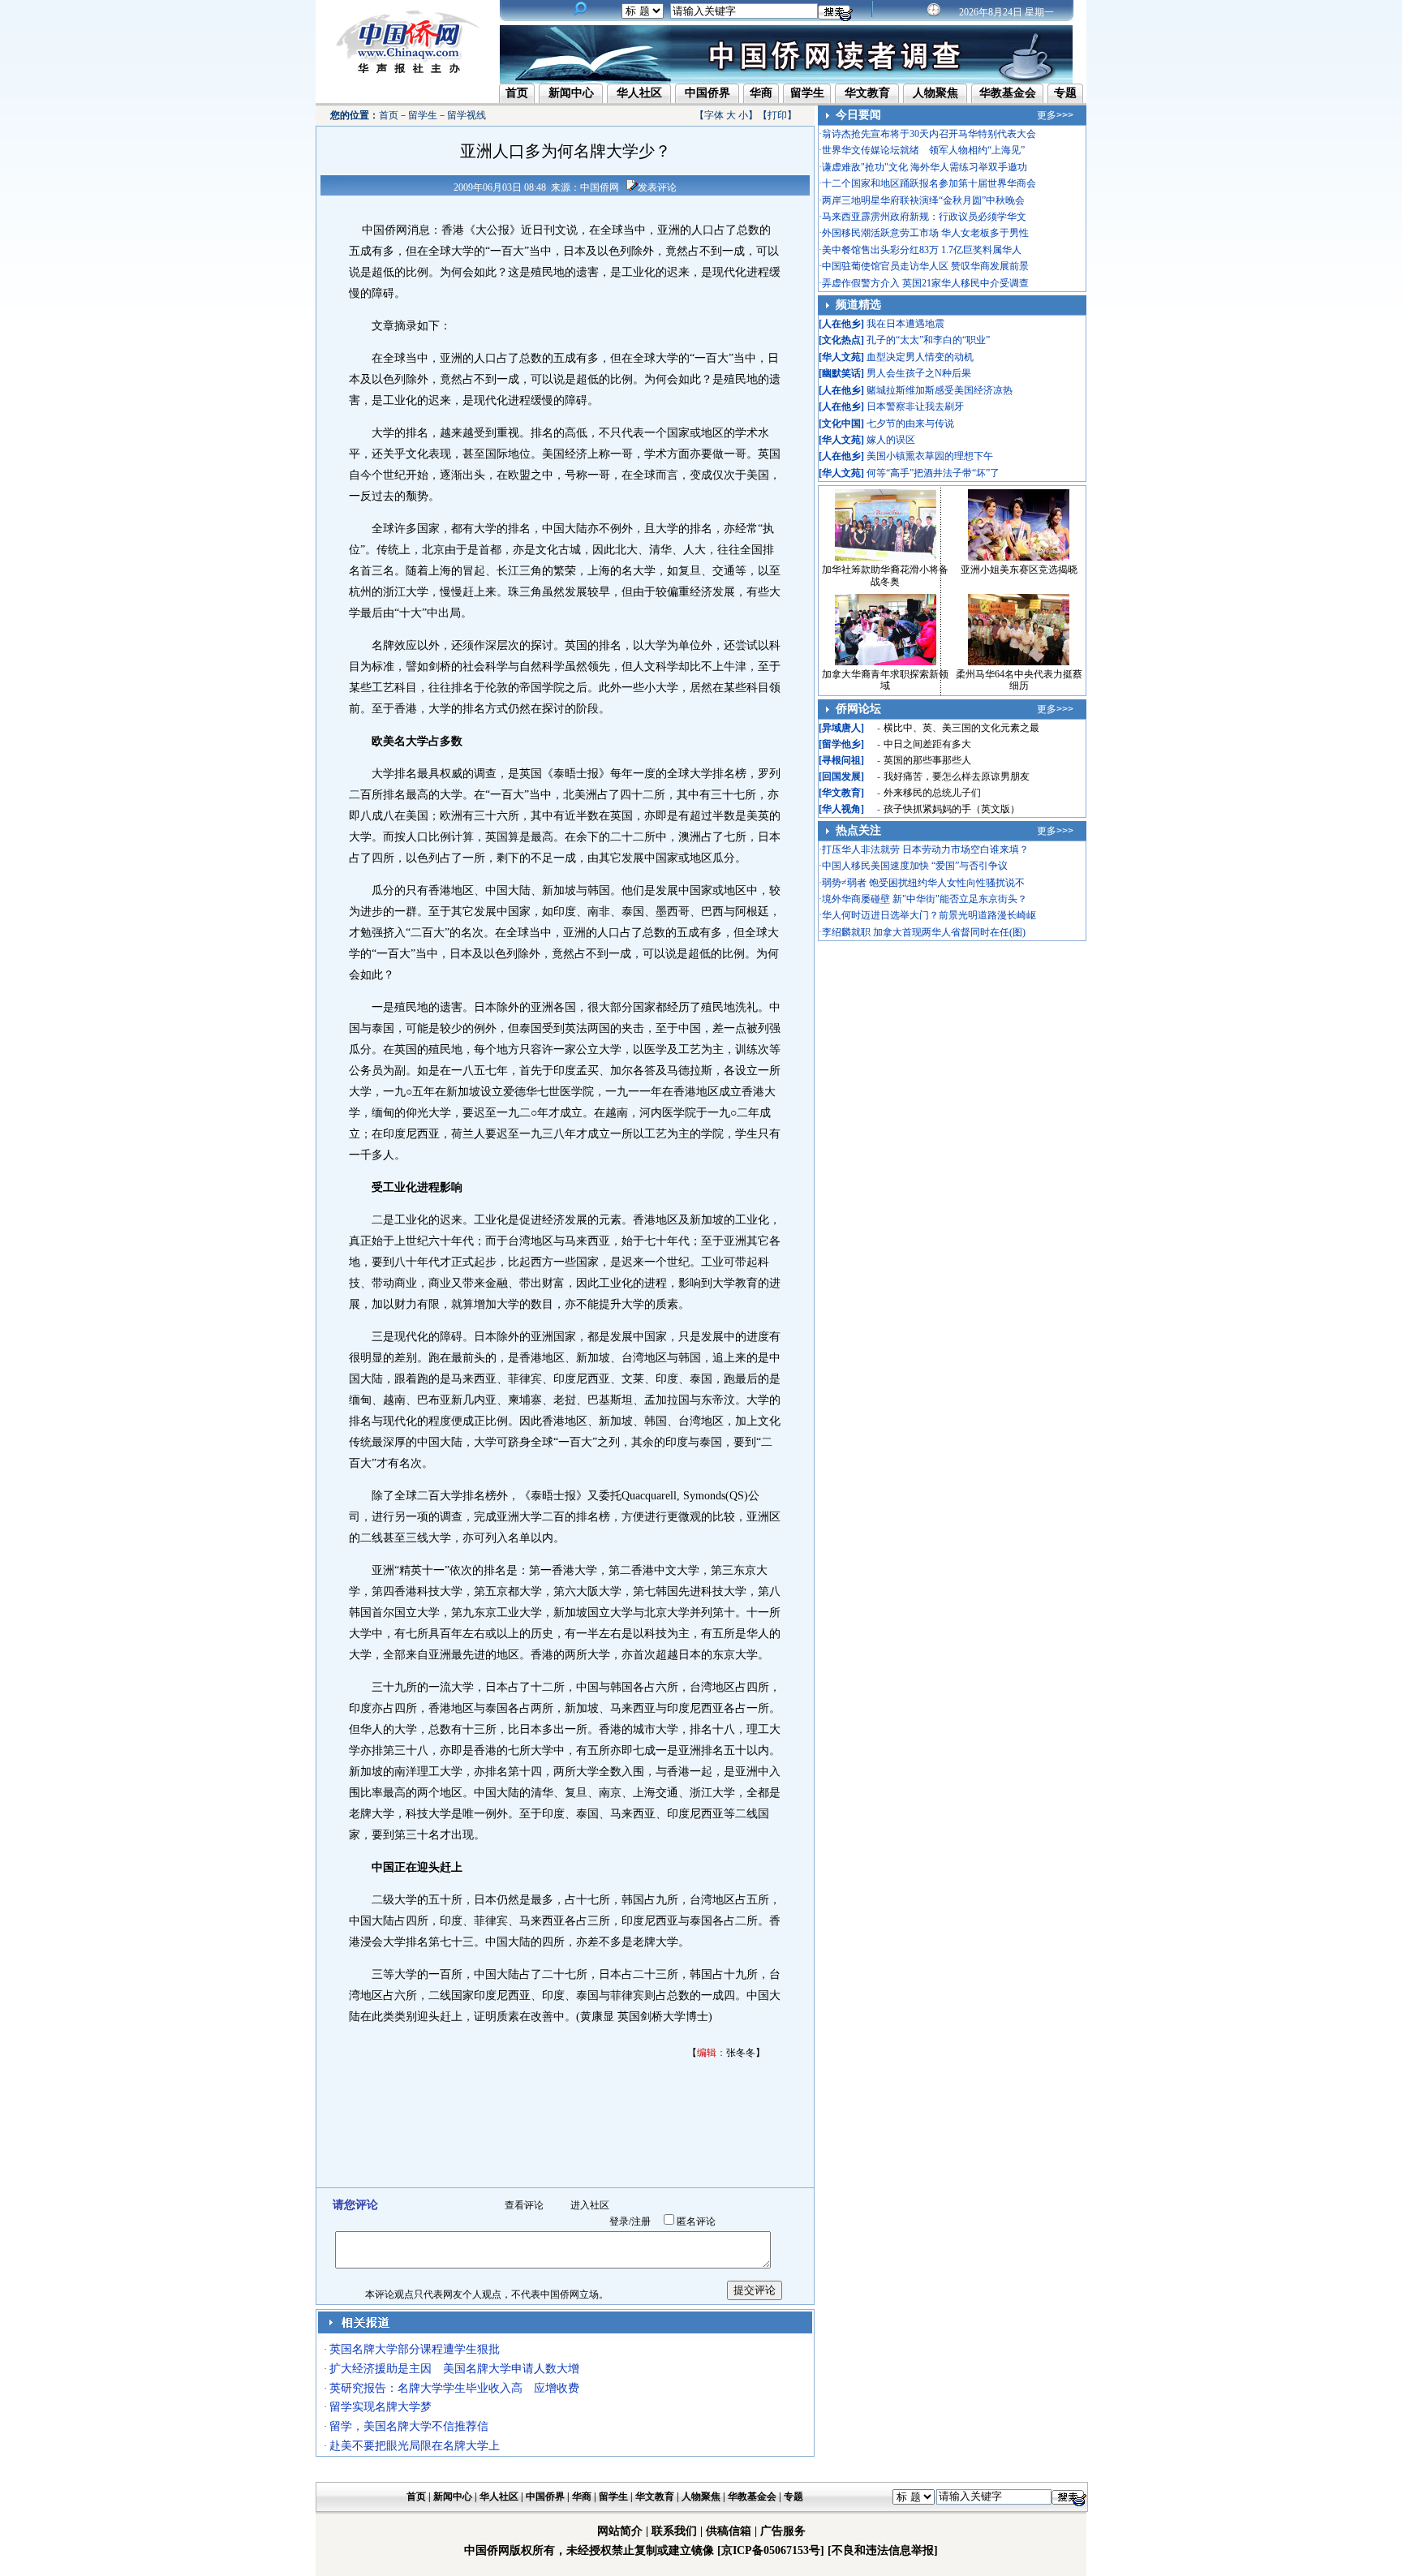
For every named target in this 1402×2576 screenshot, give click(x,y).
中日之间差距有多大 (927, 744)
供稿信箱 (729, 2531)
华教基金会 (1008, 93)
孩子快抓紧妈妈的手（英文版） (952, 809)
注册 (641, 2221)
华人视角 (841, 809)
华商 (761, 93)
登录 (619, 2221)
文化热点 (841, 340)
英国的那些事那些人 (927, 760)
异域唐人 (841, 728)
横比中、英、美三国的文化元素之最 (961, 728)
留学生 (807, 93)
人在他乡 (841, 324)
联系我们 (674, 2531)
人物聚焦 (935, 93)
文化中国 (841, 424)
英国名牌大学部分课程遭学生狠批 (415, 2349)
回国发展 (841, 776)
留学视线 (467, 115)
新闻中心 (571, 93)
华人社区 (639, 93)
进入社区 (590, 2205)
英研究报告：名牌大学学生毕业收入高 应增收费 (454, 2388)
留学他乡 (841, 744)
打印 (777, 115)
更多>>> (1055, 115)
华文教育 (867, 93)
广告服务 (783, 2531)
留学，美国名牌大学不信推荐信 (409, 2426)
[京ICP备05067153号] (771, 2550)
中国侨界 (707, 93)
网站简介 (620, 2531)
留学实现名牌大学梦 (381, 2407)
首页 (517, 93)
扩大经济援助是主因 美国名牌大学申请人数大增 (454, 2369)
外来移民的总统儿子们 (932, 793)
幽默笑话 (841, 373)
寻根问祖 (841, 760)
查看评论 (524, 2205)
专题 (1065, 93)
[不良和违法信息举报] (883, 2550)
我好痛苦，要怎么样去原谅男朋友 (957, 776)
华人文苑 (841, 357)
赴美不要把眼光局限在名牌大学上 (415, 2446)
